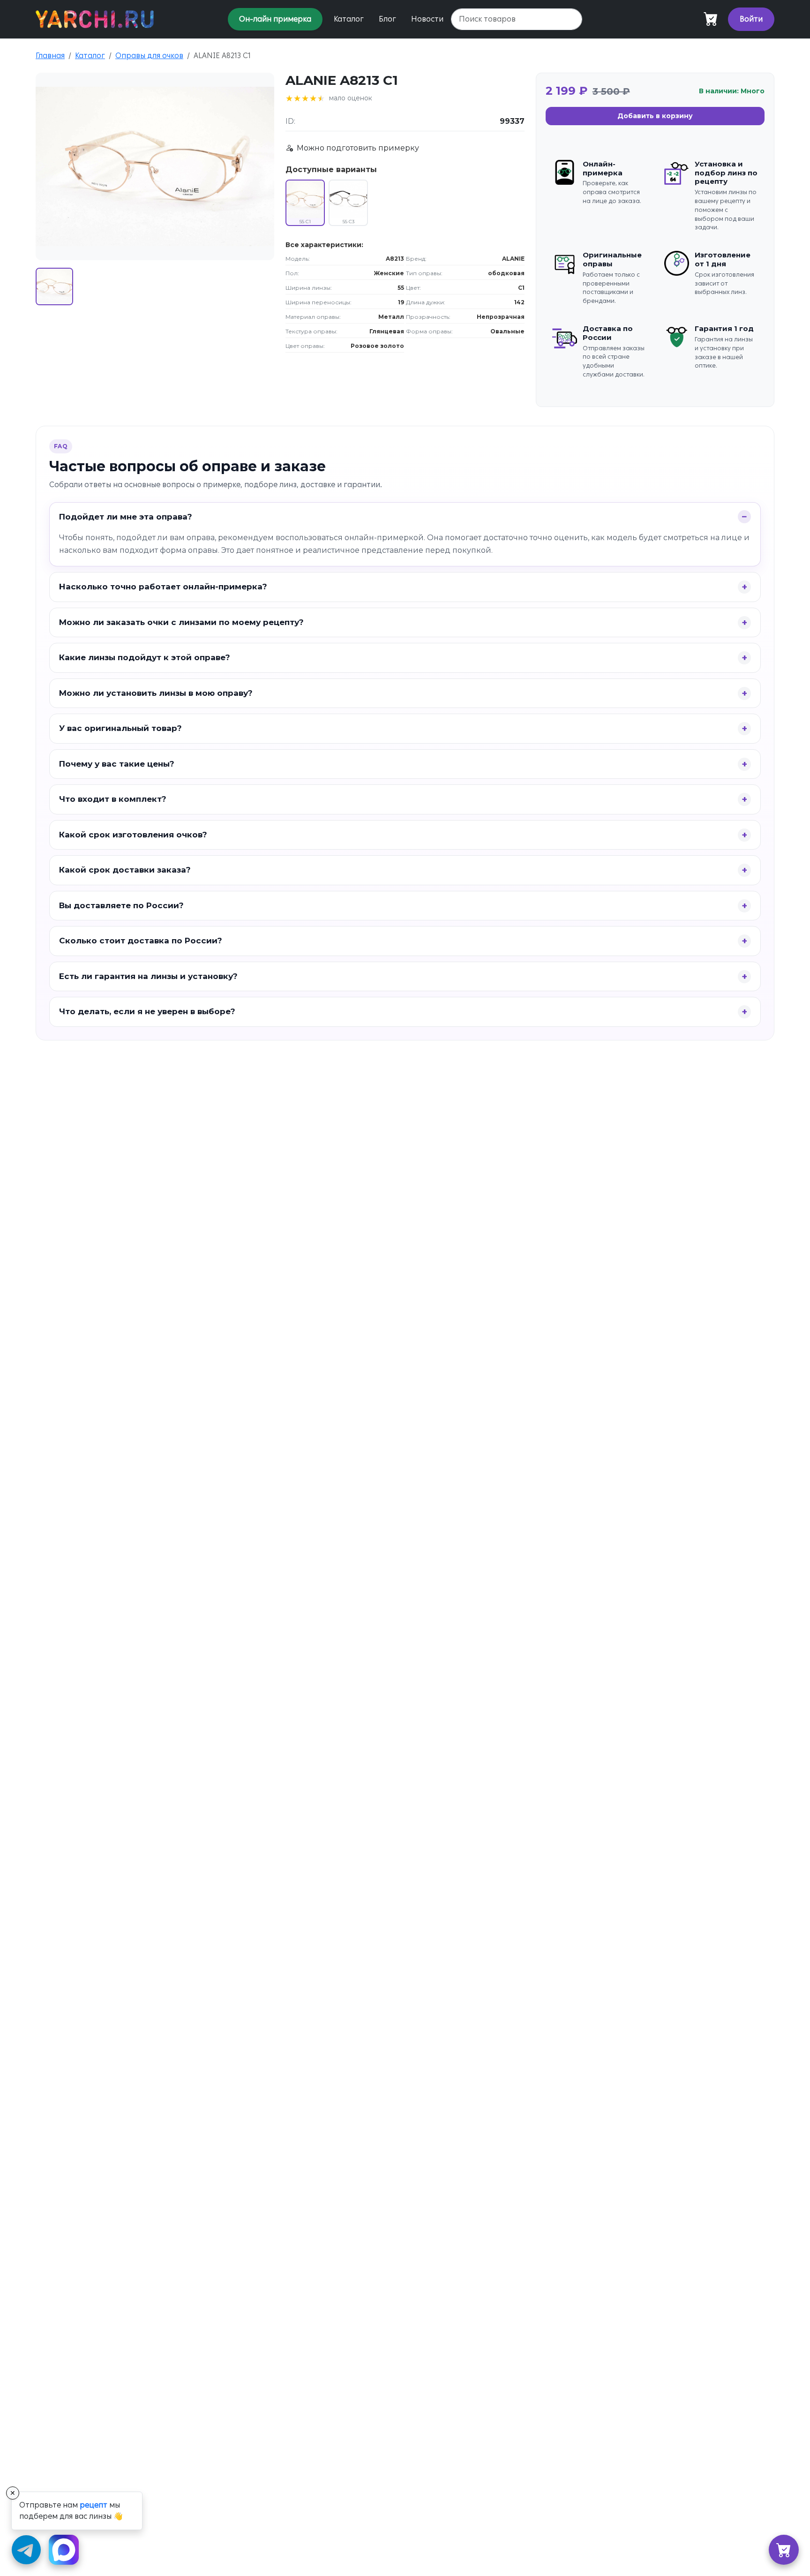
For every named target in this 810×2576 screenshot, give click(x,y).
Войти (751, 19)
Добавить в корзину (655, 116)
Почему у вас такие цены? (117, 764)
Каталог (349, 19)
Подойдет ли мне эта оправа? (126, 517)
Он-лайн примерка (275, 19)
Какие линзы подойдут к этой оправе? (145, 657)
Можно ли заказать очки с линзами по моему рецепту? (181, 622)
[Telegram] (26, 2550)
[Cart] (711, 19)
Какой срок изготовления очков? (133, 835)
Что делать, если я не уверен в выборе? (147, 1011)
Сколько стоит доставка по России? (141, 941)
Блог (387, 19)
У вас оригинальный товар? (120, 728)
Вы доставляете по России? (121, 905)
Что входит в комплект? (113, 799)
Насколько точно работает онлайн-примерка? (163, 587)
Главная (50, 56)
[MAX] (64, 2550)
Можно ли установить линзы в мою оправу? (156, 693)
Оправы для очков (149, 56)
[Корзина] (784, 2550)
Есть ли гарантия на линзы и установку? (148, 976)
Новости (427, 19)
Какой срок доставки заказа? (125, 870)
